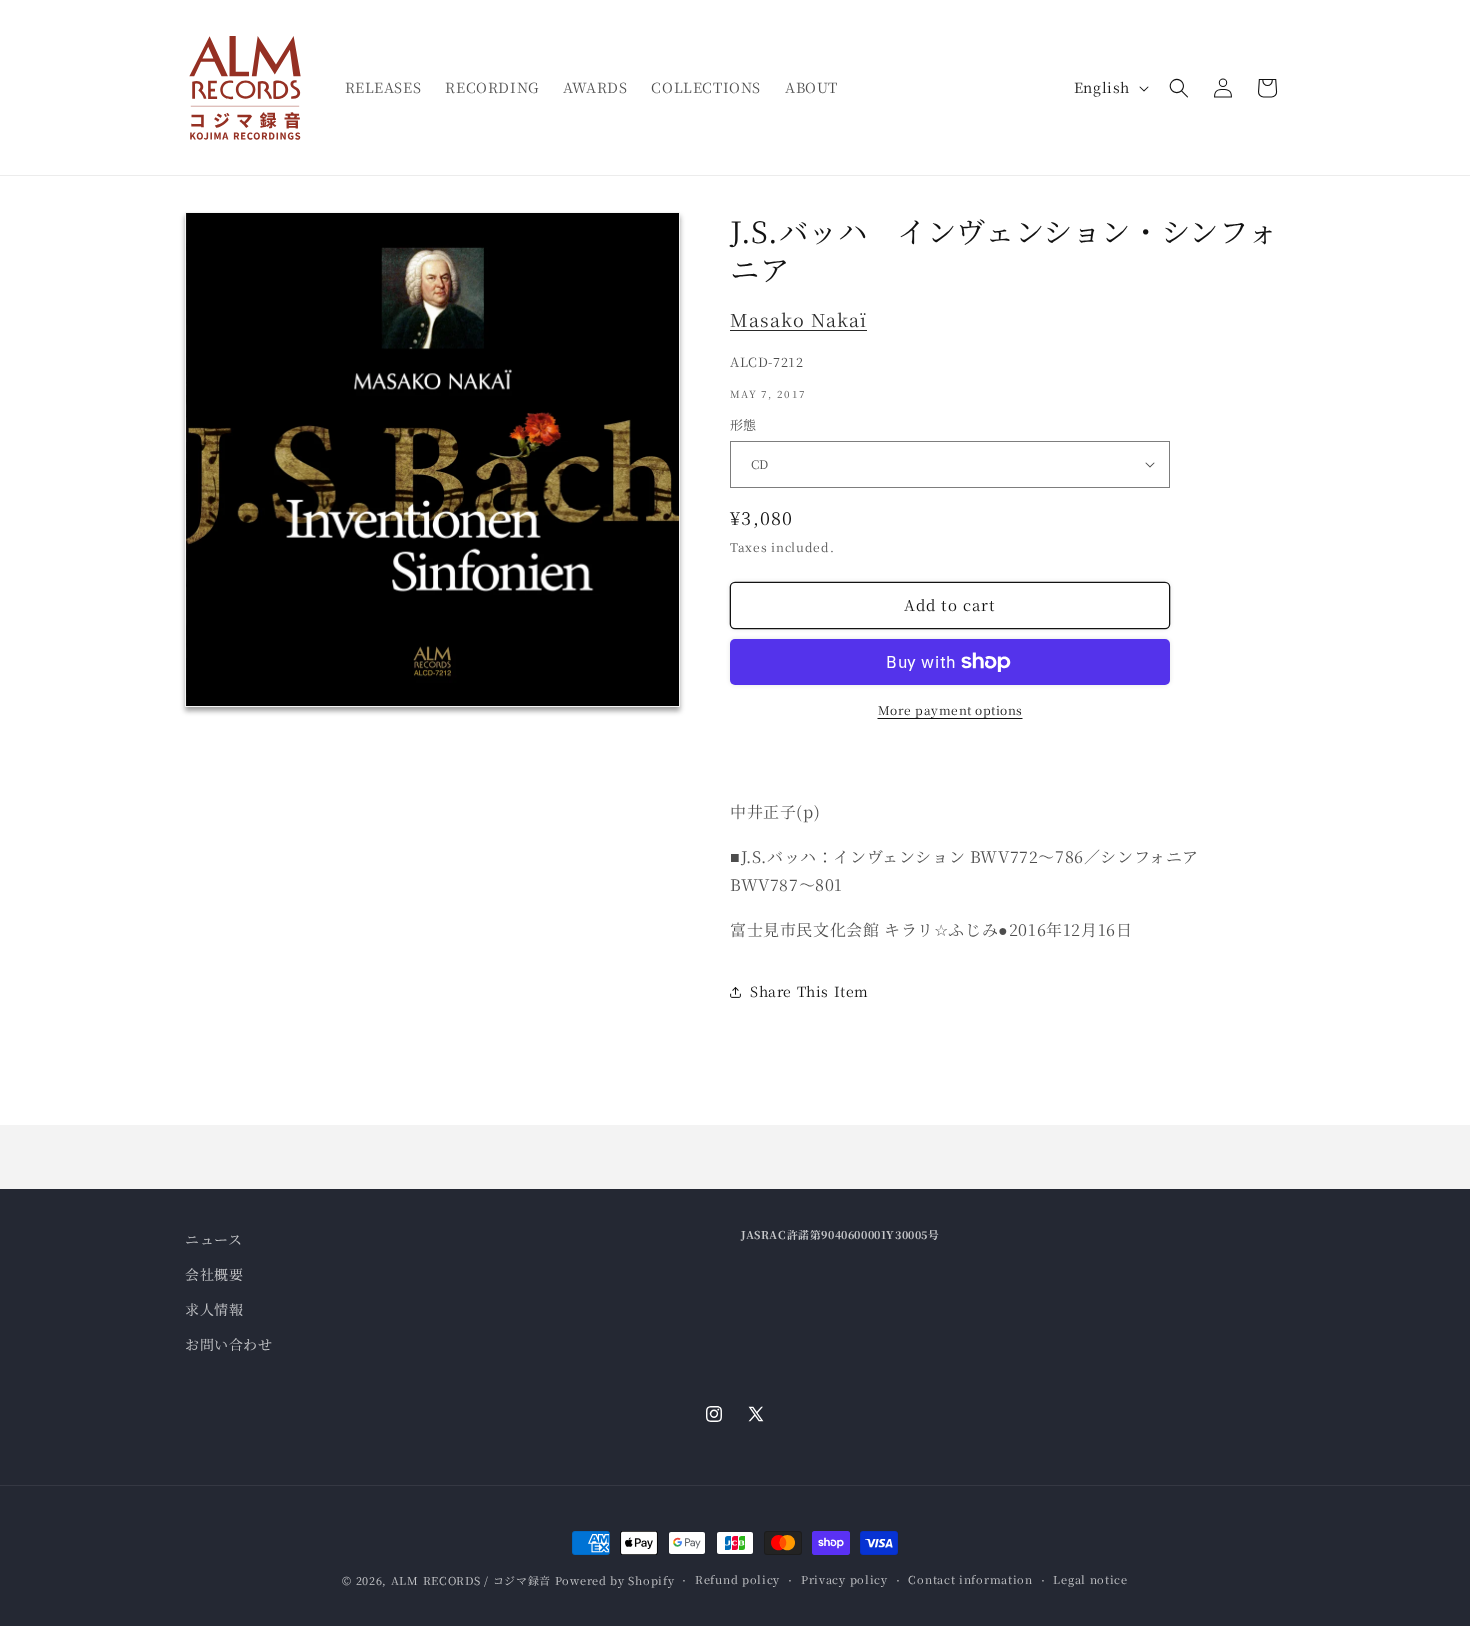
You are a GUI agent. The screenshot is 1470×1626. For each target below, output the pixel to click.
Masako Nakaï (798, 319)
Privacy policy (844, 1579)
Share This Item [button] (809, 991)
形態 (743, 424)
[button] (1179, 88)
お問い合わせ (229, 1344)
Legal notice (1090, 1579)
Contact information (970, 1579)
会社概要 (214, 1274)
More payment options (950, 709)
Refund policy (737, 1579)
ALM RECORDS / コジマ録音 (471, 1580)
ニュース (213, 1239)
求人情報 (214, 1309)
